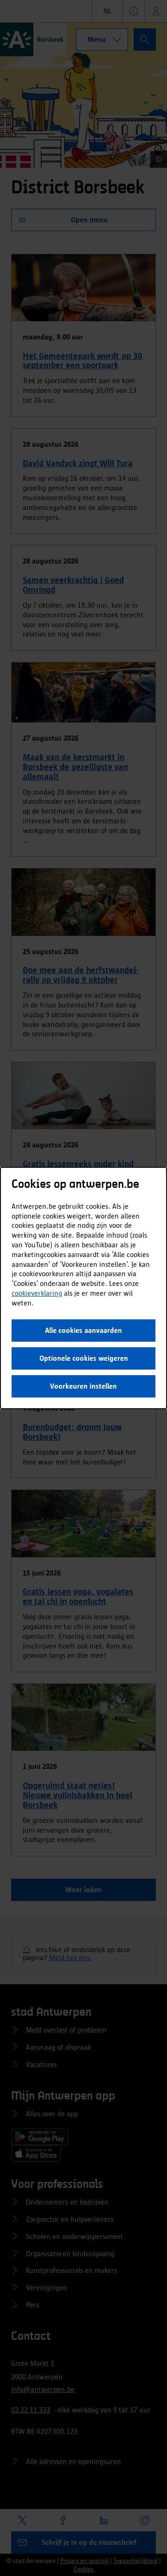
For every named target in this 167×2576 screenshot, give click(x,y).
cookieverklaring (37, 1293)
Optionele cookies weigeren (84, 1358)
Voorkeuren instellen (83, 1386)
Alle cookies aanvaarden (83, 1330)
